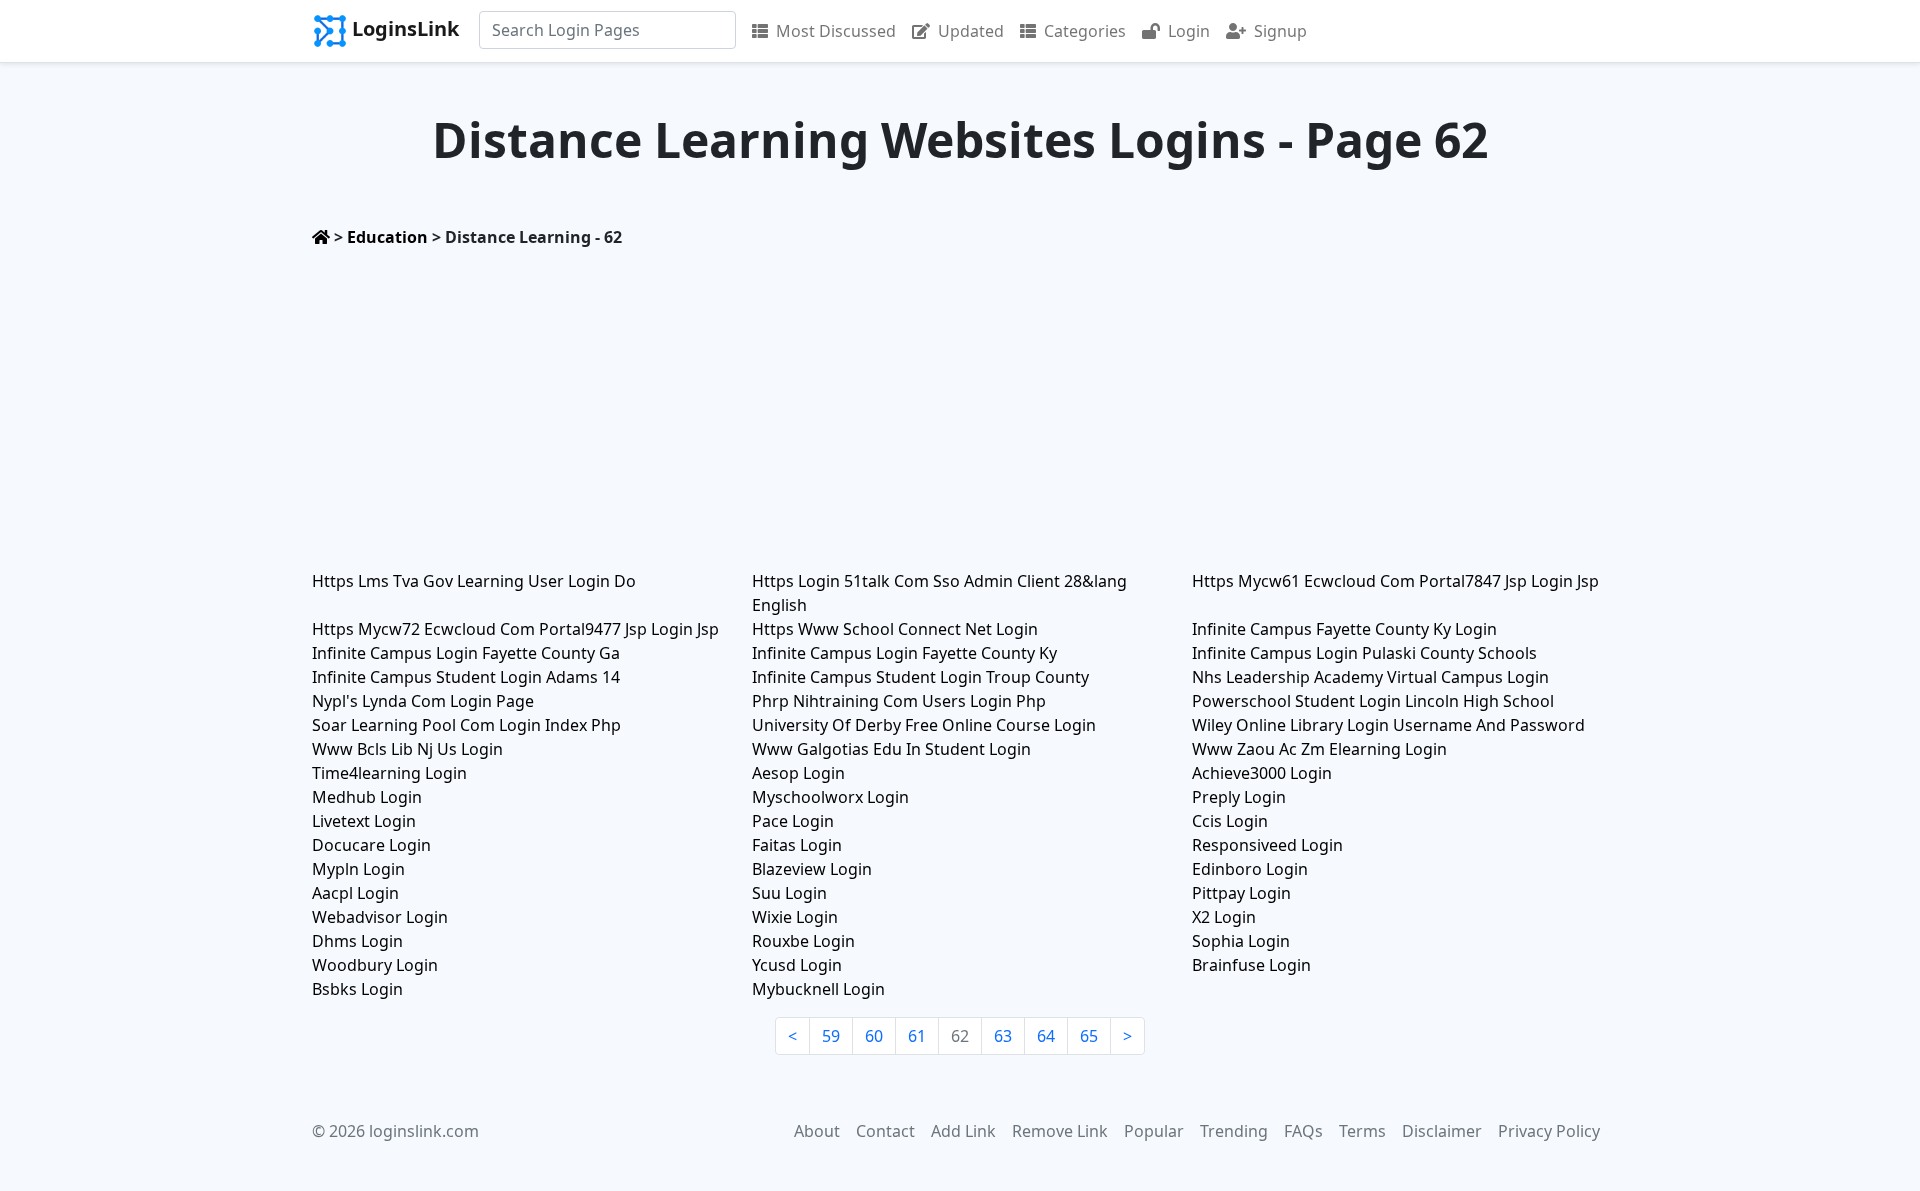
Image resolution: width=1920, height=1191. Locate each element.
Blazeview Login (812, 869)
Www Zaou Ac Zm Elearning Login (1319, 749)
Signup (1280, 31)
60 (874, 1036)
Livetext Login (364, 821)
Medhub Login (367, 797)
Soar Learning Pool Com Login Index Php (466, 725)
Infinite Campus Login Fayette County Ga (466, 653)
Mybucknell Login (818, 989)
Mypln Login (358, 869)
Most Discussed (836, 31)
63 (1003, 1036)
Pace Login (793, 821)
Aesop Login (798, 773)
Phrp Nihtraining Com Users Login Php (899, 701)
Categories (1085, 31)
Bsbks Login (357, 989)
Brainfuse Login (1251, 965)
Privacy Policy (1549, 1131)
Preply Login (1239, 797)
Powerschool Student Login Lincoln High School (1373, 701)
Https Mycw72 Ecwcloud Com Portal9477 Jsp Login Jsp (515, 629)
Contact (885, 1131)
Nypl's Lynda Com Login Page (423, 701)
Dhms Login (357, 941)
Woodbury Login (375, 965)
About (817, 1131)
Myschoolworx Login (830, 797)
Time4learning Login (389, 773)
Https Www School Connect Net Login (895, 629)
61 (917, 1036)
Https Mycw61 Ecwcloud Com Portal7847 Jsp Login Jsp (1395, 581)
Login (1189, 31)
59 (831, 1036)
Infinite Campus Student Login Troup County (920, 677)
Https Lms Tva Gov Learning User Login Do (474, 581)
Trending (1234, 1131)
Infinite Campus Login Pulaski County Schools (1364, 653)
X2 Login (1224, 917)
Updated (971, 31)
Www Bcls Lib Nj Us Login (407, 749)
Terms (1362, 1131)
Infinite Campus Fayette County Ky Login (1344, 629)
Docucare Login (371, 845)
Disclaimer (1442, 1131)
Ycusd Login (797, 965)
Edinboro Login (1250, 869)
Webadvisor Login (380, 917)
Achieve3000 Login (1262, 773)
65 (1089, 1036)
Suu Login (789, 893)
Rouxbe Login (803, 941)
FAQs (1303, 1131)
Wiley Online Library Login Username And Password (1388, 725)
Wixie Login (795, 917)
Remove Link (1060, 1131)
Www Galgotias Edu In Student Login (891, 749)
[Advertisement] (960, 403)
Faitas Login (797, 845)
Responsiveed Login (1267, 845)
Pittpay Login (1241, 893)
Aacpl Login (355, 893)
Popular (1154, 1131)
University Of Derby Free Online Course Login (924, 725)
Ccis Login (1230, 821)
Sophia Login (1241, 941)
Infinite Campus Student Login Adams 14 (466, 677)
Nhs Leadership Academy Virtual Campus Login (1370, 677)
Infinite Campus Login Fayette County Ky (904, 653)
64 (1046, 1036)
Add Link (963, 1131)
